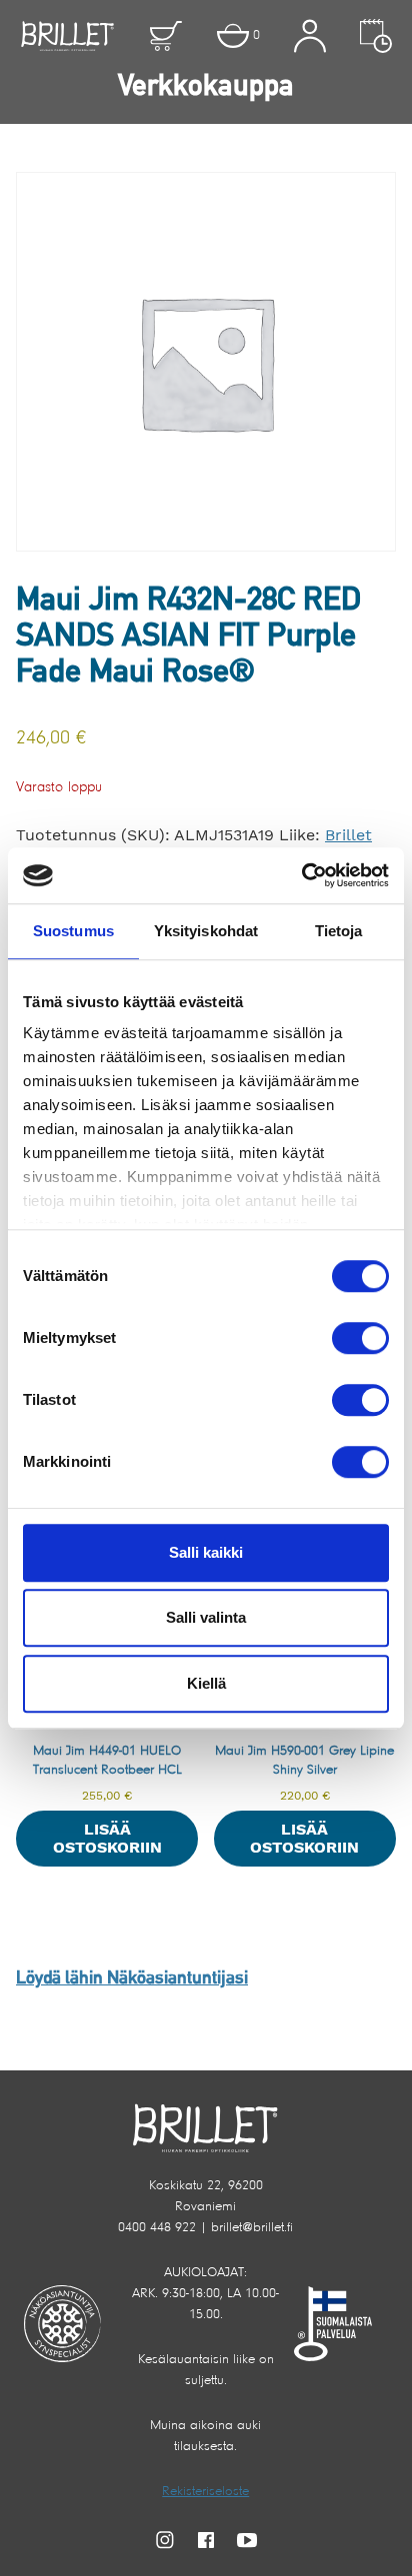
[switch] (360, 1338)
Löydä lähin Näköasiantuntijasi (132, 1979)
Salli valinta (206, 1617)
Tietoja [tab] (339, 931)
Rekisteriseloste (205, 2492)
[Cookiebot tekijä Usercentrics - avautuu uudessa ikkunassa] (301, 875)
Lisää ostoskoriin (107, 1838)
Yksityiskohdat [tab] (206, 931)
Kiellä (206, 1683)
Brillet (348, 835)
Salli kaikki (206, 1552)
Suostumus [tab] (73, 931)
